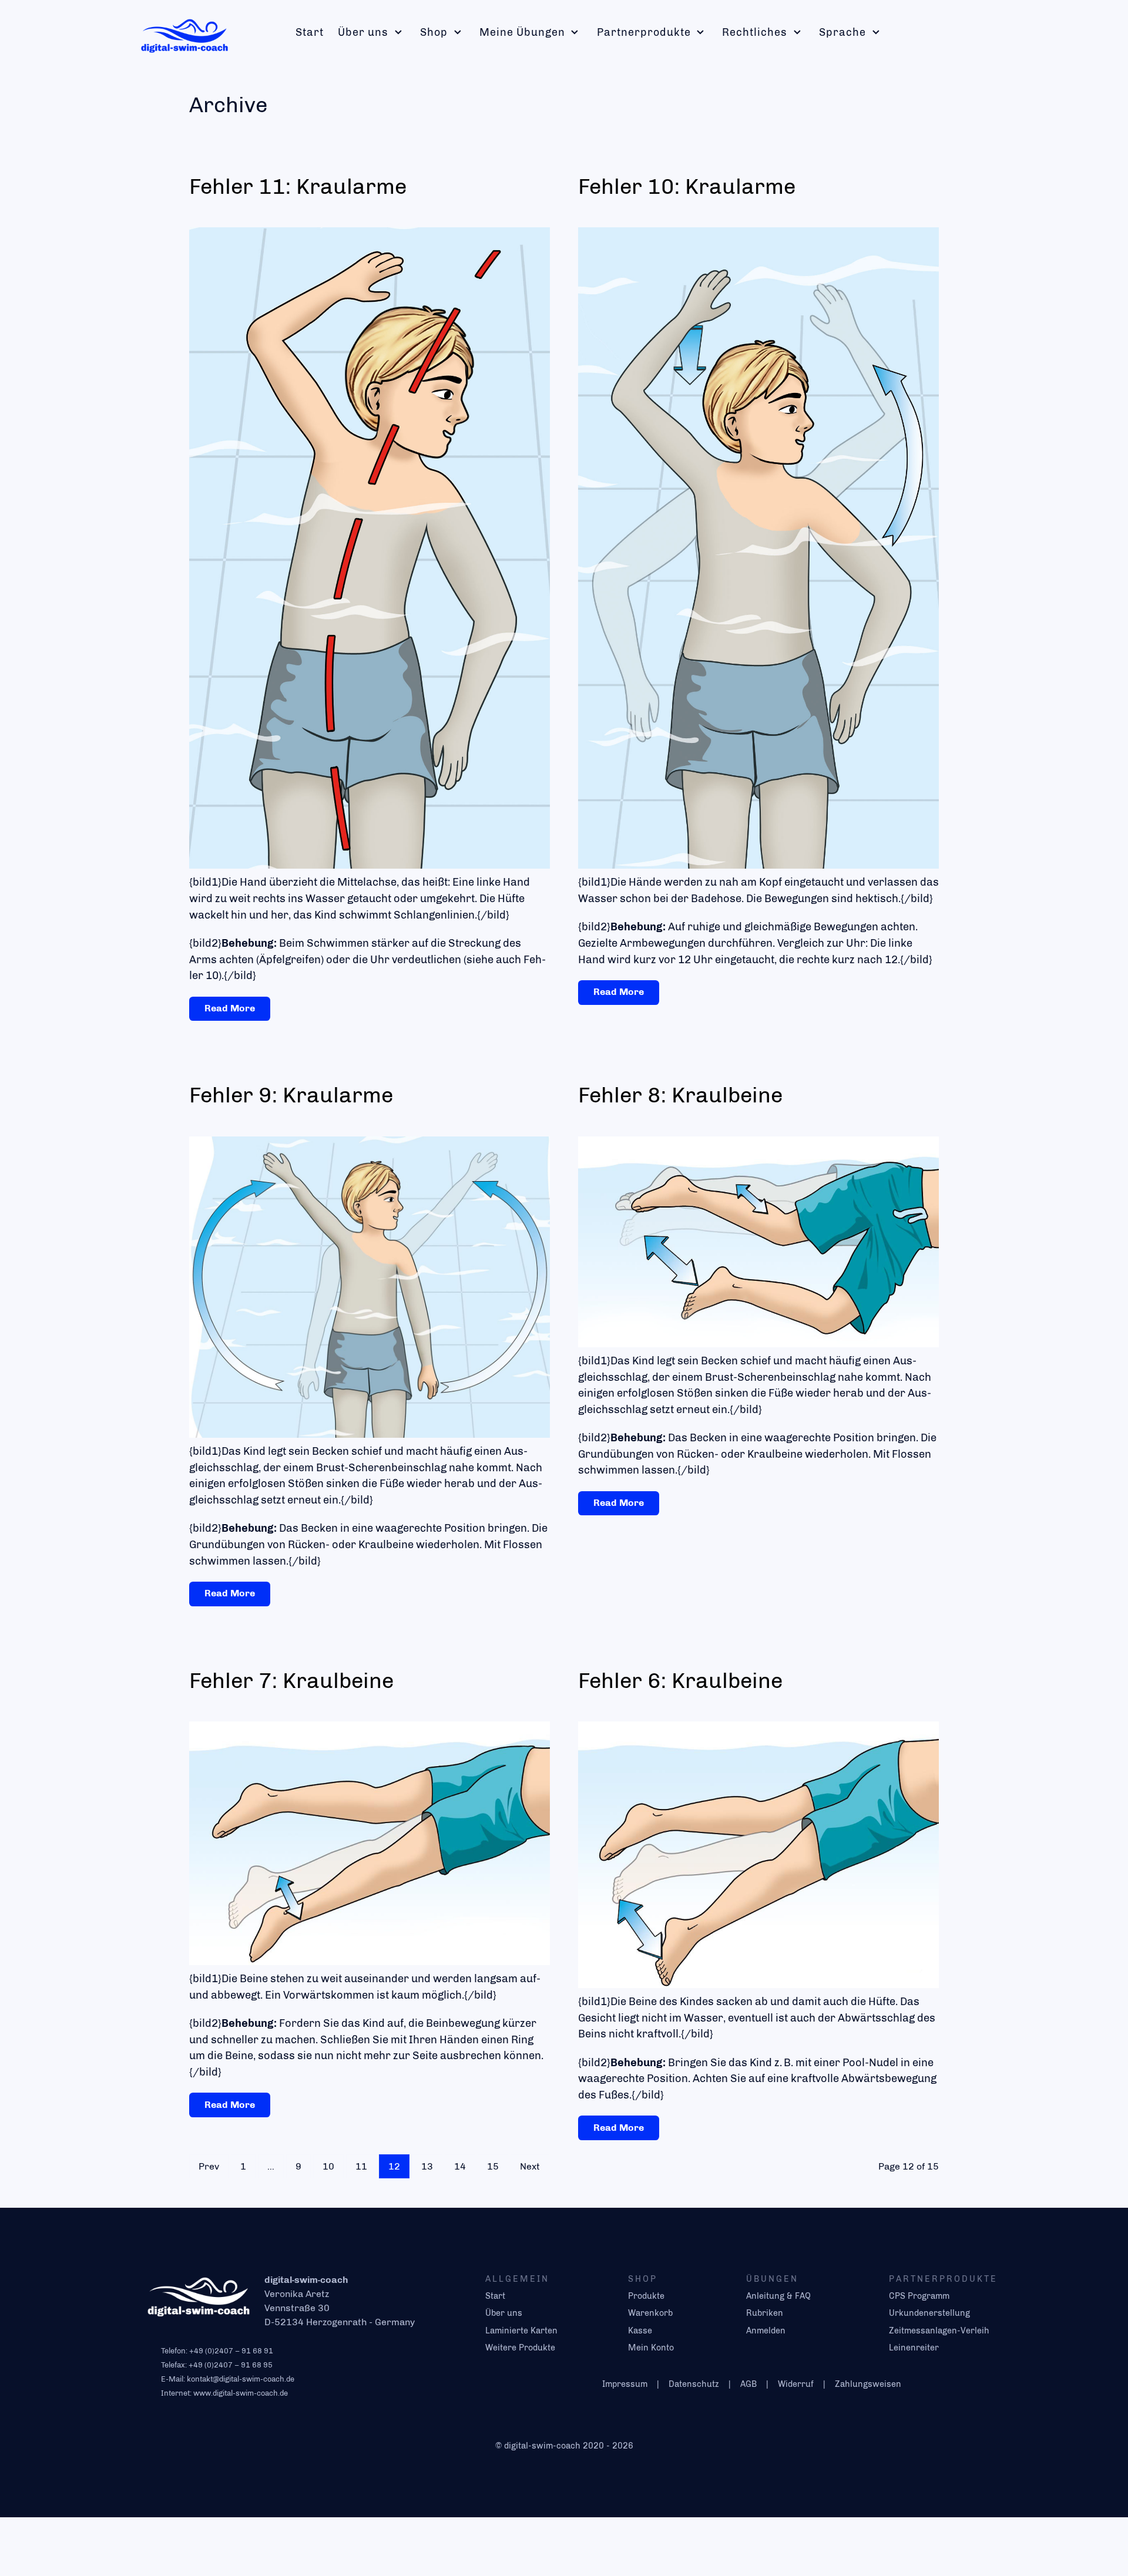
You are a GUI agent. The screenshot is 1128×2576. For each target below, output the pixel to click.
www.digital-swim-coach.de (241, 2393)
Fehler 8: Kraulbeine (680, 1095)
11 (361, 2166)
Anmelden (766, 2330)
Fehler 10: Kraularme (687, 186)
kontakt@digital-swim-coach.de (241, 2379)
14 (460, 2166)
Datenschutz (694, 2384)
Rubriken (765, 2313)
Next (530, 2166)
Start (495, 2296)
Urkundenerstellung (929, 2313)
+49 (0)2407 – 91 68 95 (231, 2365)
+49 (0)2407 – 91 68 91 (231, 2351)
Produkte (646, 2296)
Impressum (625, 2384)
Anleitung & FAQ (778, 2296)
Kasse (640, 2330)
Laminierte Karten (521, 2330)
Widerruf (796, 2384)
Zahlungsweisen (868, 2384)
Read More (230, 1008)
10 (328, 2166)
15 (493, 2166)
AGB (748, 2384)
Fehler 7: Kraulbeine (291, 1680)
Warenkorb (650, 2313)
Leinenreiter (914, 2348)
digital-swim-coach (543, 2446)
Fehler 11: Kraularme (298, 186)
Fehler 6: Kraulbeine (680, 1680)
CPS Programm (919, 2296)
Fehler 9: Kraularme (291, 1095)
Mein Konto (651, 2348)
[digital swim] (184, 33)
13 (427, 2166)
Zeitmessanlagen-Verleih (939, 2330)
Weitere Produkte (520, 2348)
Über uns (504, 2313)
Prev (209, 2166)
